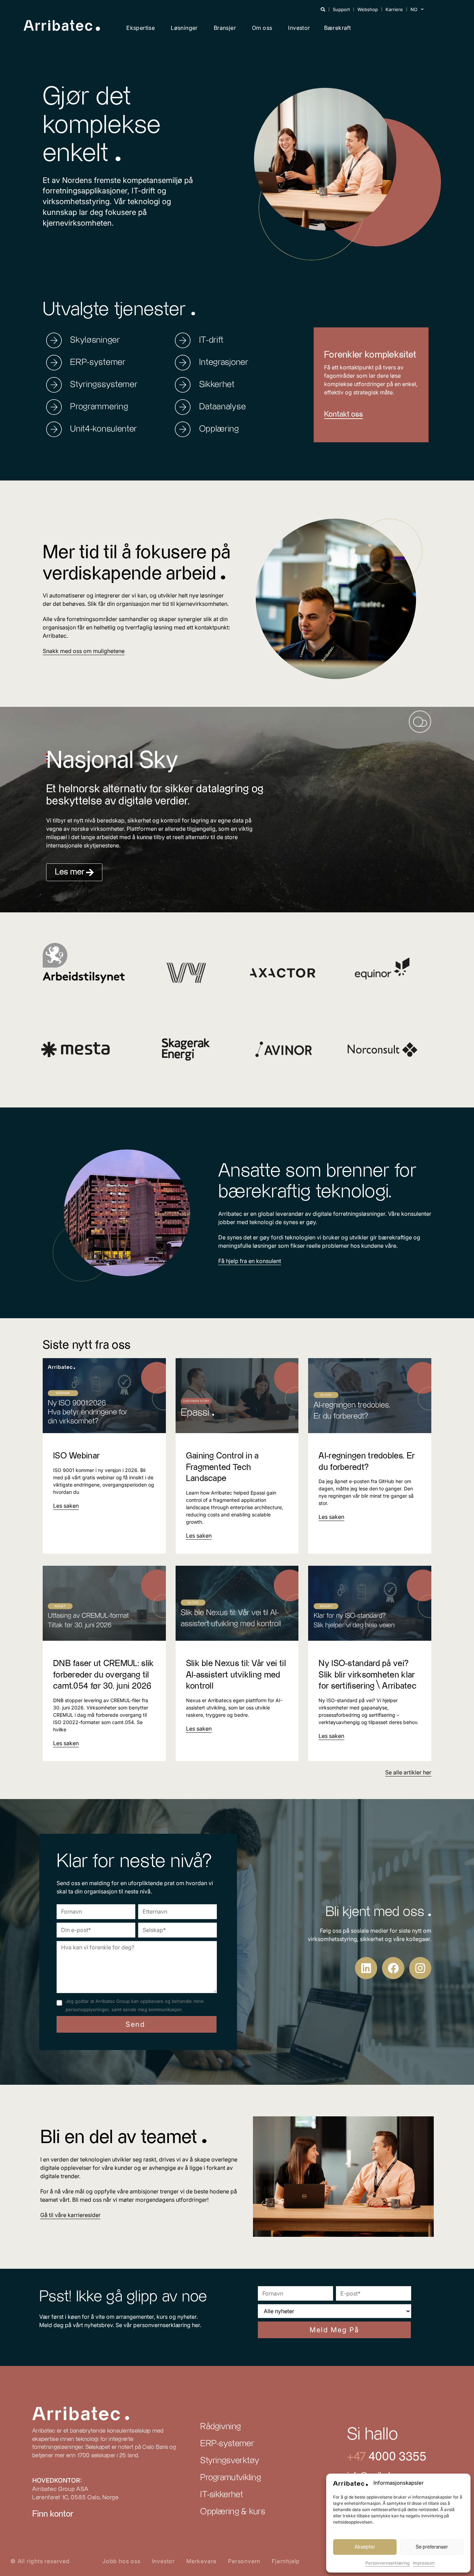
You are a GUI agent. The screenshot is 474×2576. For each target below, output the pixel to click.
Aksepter (365, 2547)
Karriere (394, 9)
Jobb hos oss (121, 2561)
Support (341, 9)
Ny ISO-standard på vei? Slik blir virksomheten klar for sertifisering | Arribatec (367, 1675)
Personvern (244, 2561)
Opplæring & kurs (233, 2512)
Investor (299, 28)
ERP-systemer (227, 2444)
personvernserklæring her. (167, 2325)
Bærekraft (338, 28)
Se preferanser (432, 2547)
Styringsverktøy (230, 2461)
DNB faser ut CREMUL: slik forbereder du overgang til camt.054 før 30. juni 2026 (104, 1675)
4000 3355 (396, 2457)
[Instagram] (420, 1968)
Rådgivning (221, 2427)
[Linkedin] (366, 1968)
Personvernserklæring (387, 2563)
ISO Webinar (76, 1456)
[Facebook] (393, 1968)
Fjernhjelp (286, 2561)
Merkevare (201, 2561)
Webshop (368, 9)
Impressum (424, 2563)
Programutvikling (231, 2478)
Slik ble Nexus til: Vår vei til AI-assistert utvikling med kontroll (236, 1675)
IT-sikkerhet (222, 2495)
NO (414, 9)
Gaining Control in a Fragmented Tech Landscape (222, 1467)
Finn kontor (53, 2514)
